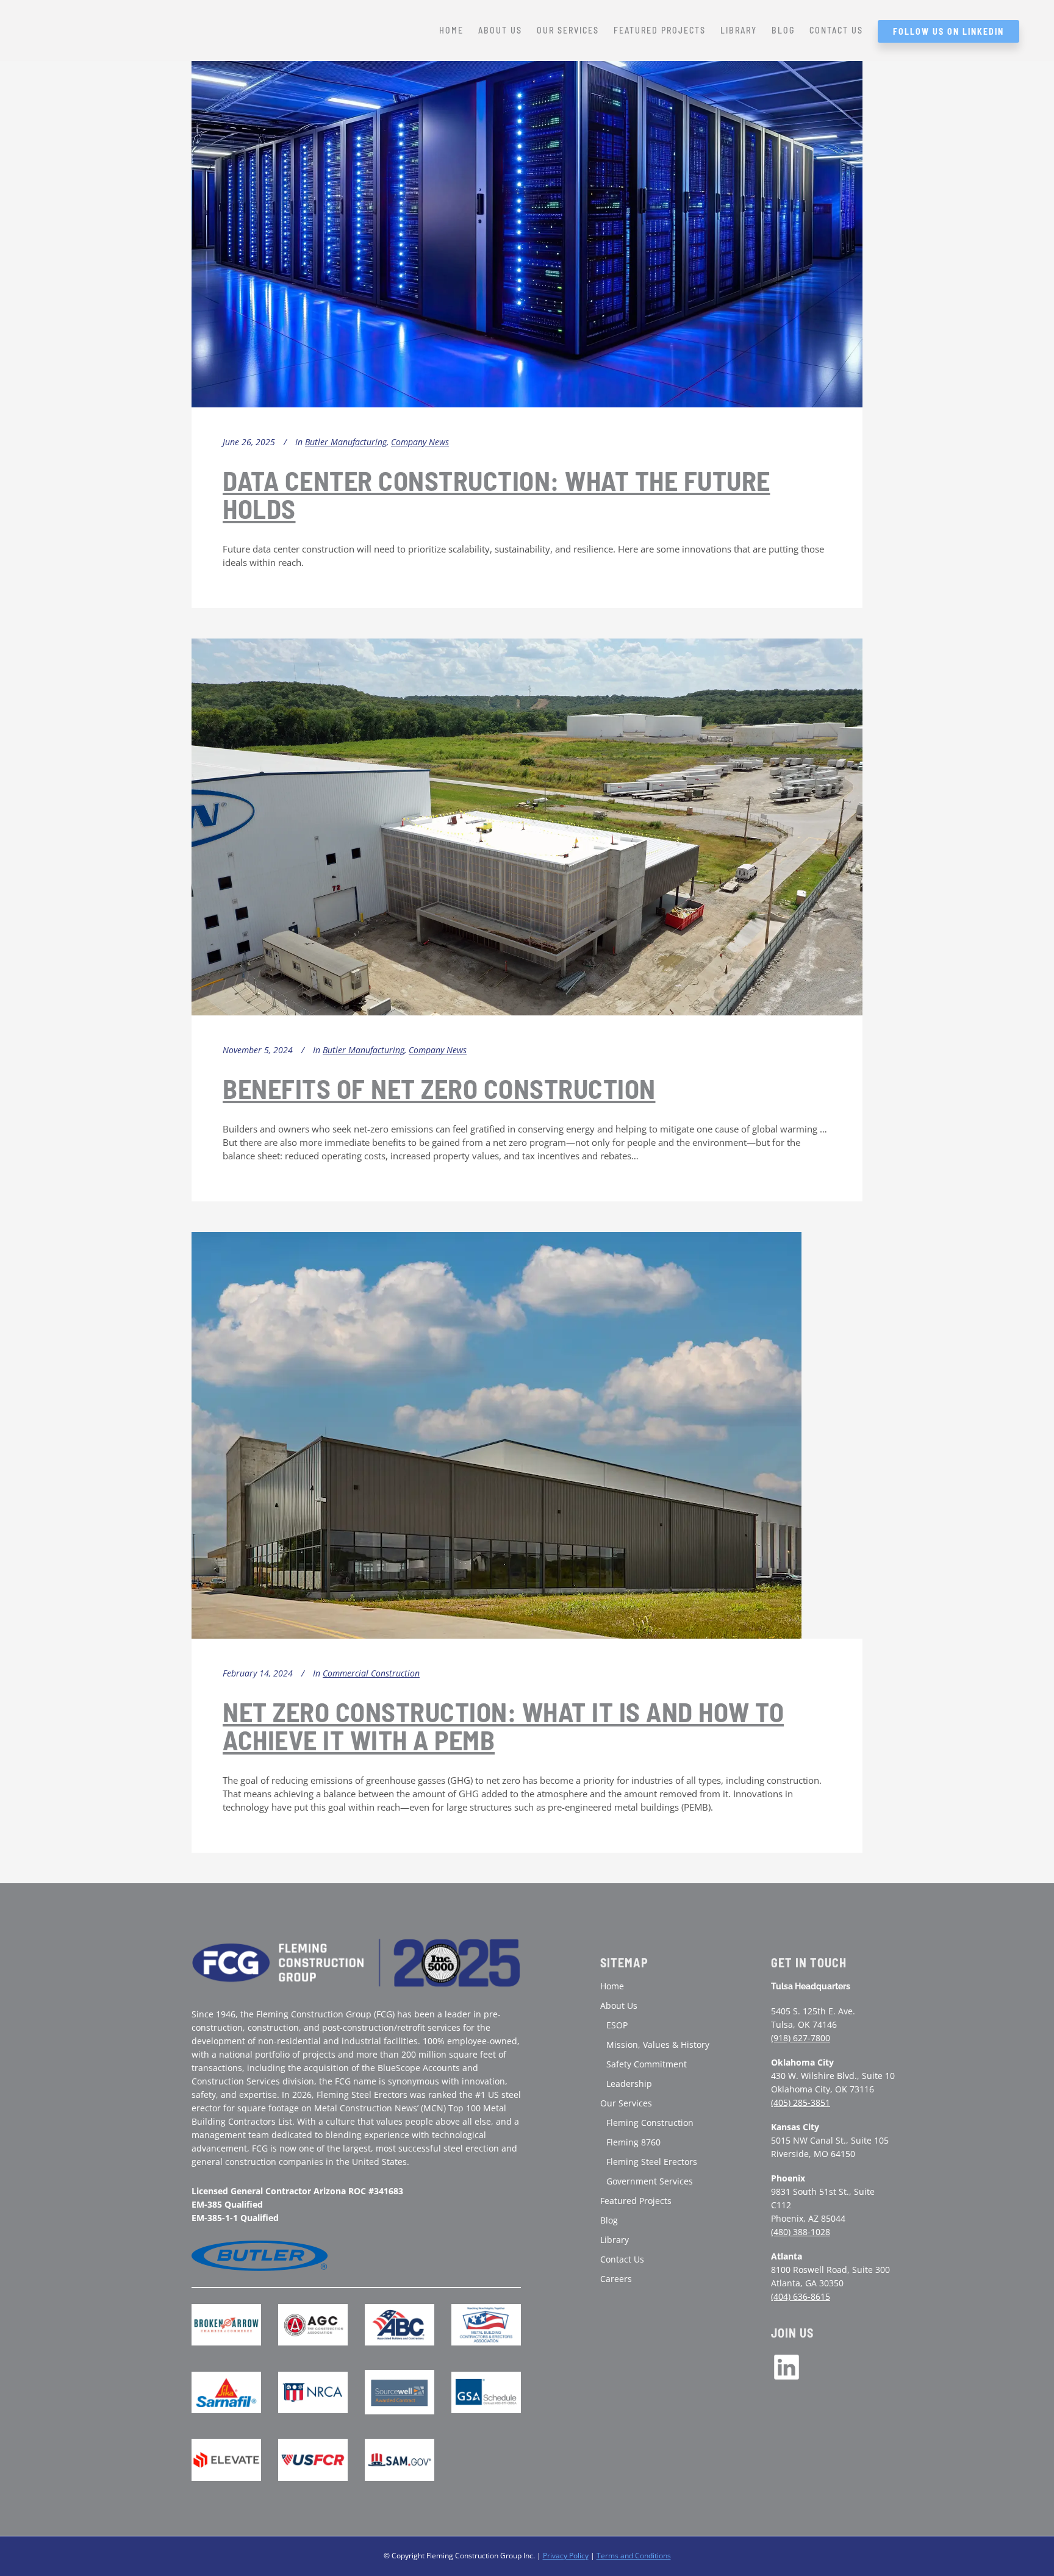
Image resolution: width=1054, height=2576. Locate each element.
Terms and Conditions (634, 2556)
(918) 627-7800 (801, 2038)
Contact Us (622, 2259)
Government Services (650, 2181)
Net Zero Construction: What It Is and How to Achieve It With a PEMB (503, 1726)
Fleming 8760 (633, 2142)
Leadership (629, 2084)
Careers (616, 2279)
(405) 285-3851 (801, 2102)
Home (612, 1986)
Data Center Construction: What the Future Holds (497, 494)
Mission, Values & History (658, 2045)
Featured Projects (636, 2201)
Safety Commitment (647, 2064)
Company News (420, 442)
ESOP (617, 2025)
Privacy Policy (566, 2556)
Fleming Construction (650, 2123)
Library (615, 2240)
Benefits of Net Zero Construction (439, 1088)
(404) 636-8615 (801, 2296)
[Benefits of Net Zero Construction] (527, 827)
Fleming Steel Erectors (652, 2162)
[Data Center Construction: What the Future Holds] (527, 217)
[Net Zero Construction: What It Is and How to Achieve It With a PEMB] (497, 1435)
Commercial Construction (371, 1673)
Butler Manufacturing (346, 442)
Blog (609, 2220)
